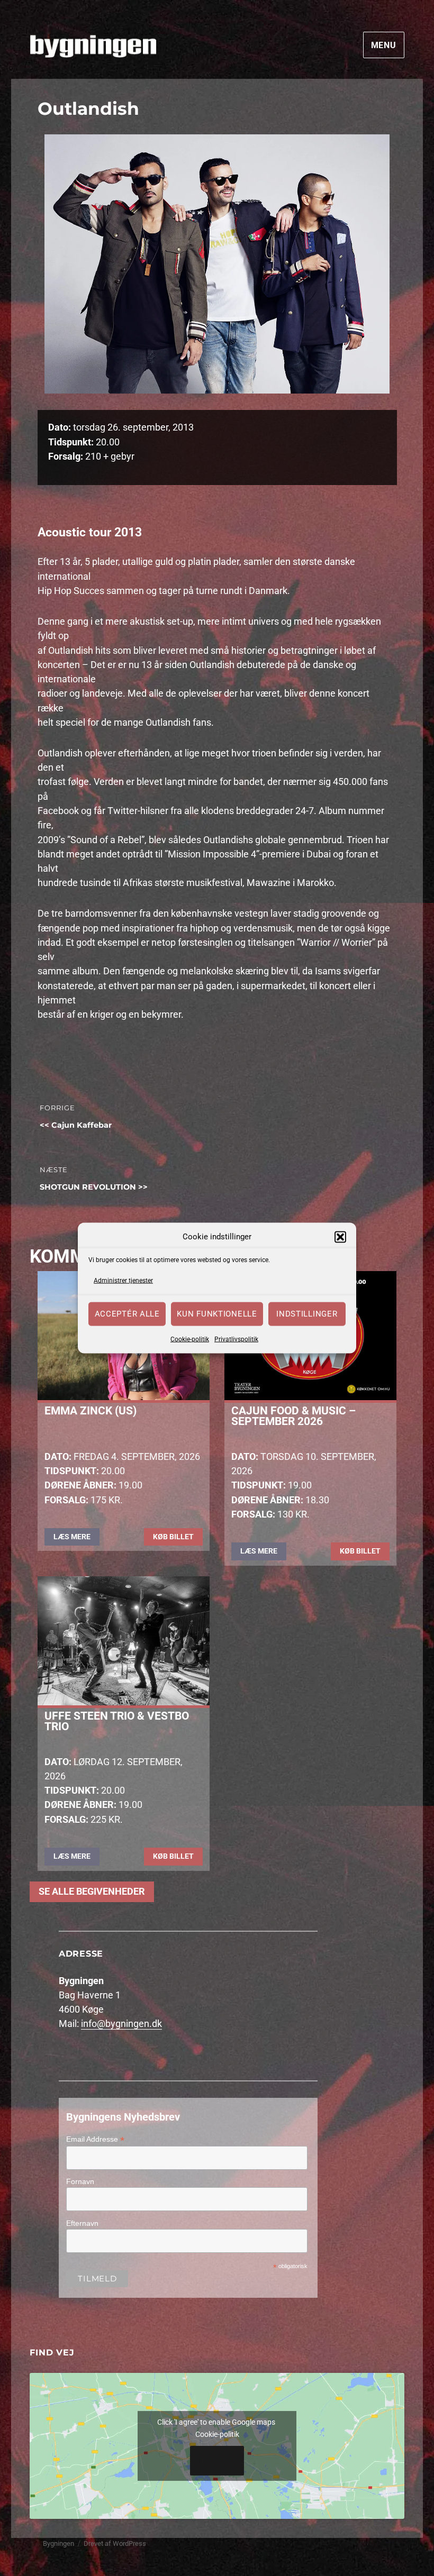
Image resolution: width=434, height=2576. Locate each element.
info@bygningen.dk (121, 2024)
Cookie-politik (190, 1339)
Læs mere (72, 1537)
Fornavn (80, 2181)
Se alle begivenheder (92, 1892)
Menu (384, 45)
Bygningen (58, 2543)
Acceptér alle (127, 1314)
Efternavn (82, 2223)
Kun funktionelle (217, 1314)
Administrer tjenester (123, 1281)
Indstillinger (307, 1314)
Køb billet (173, 1537)
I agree (217, 2461)
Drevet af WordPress (115, 2543)
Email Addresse (95, 2139)
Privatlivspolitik (236, 1339)
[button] (340, 1237)
